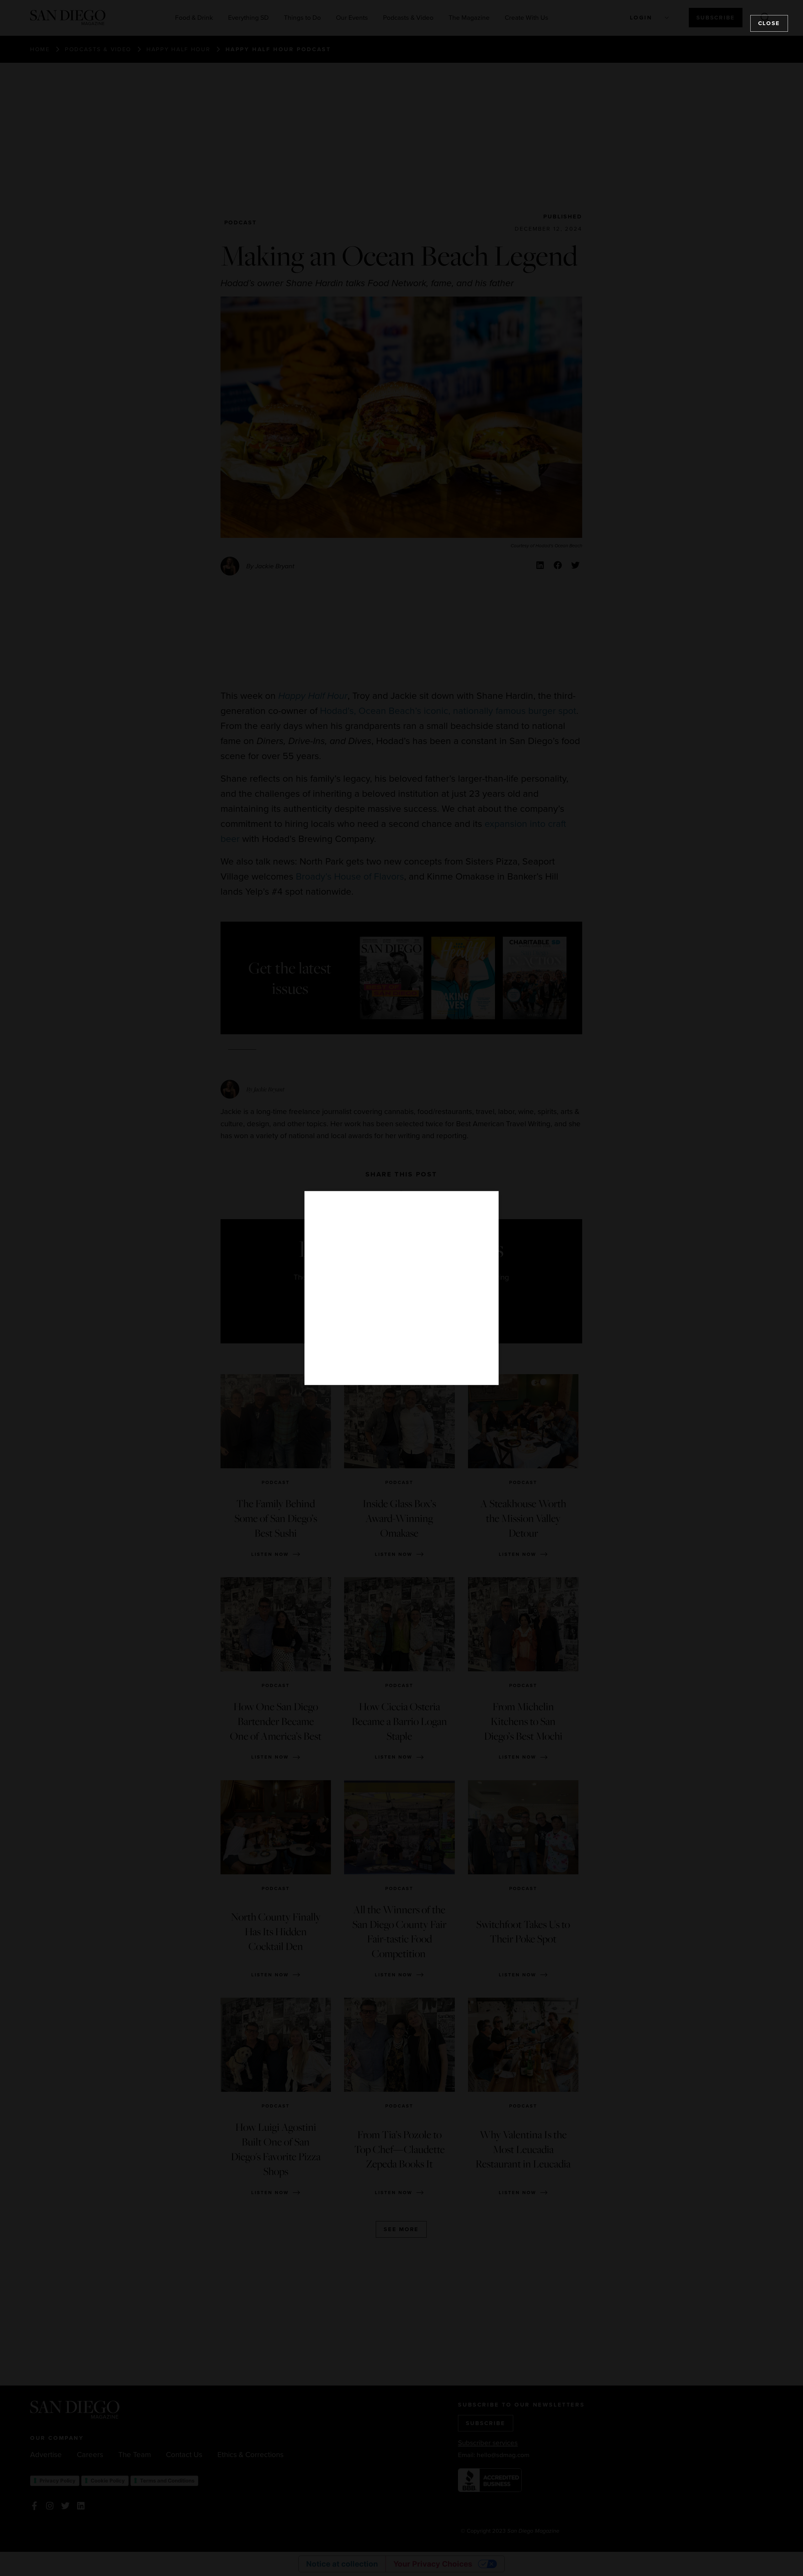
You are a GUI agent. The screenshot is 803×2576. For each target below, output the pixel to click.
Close (769, 23)
